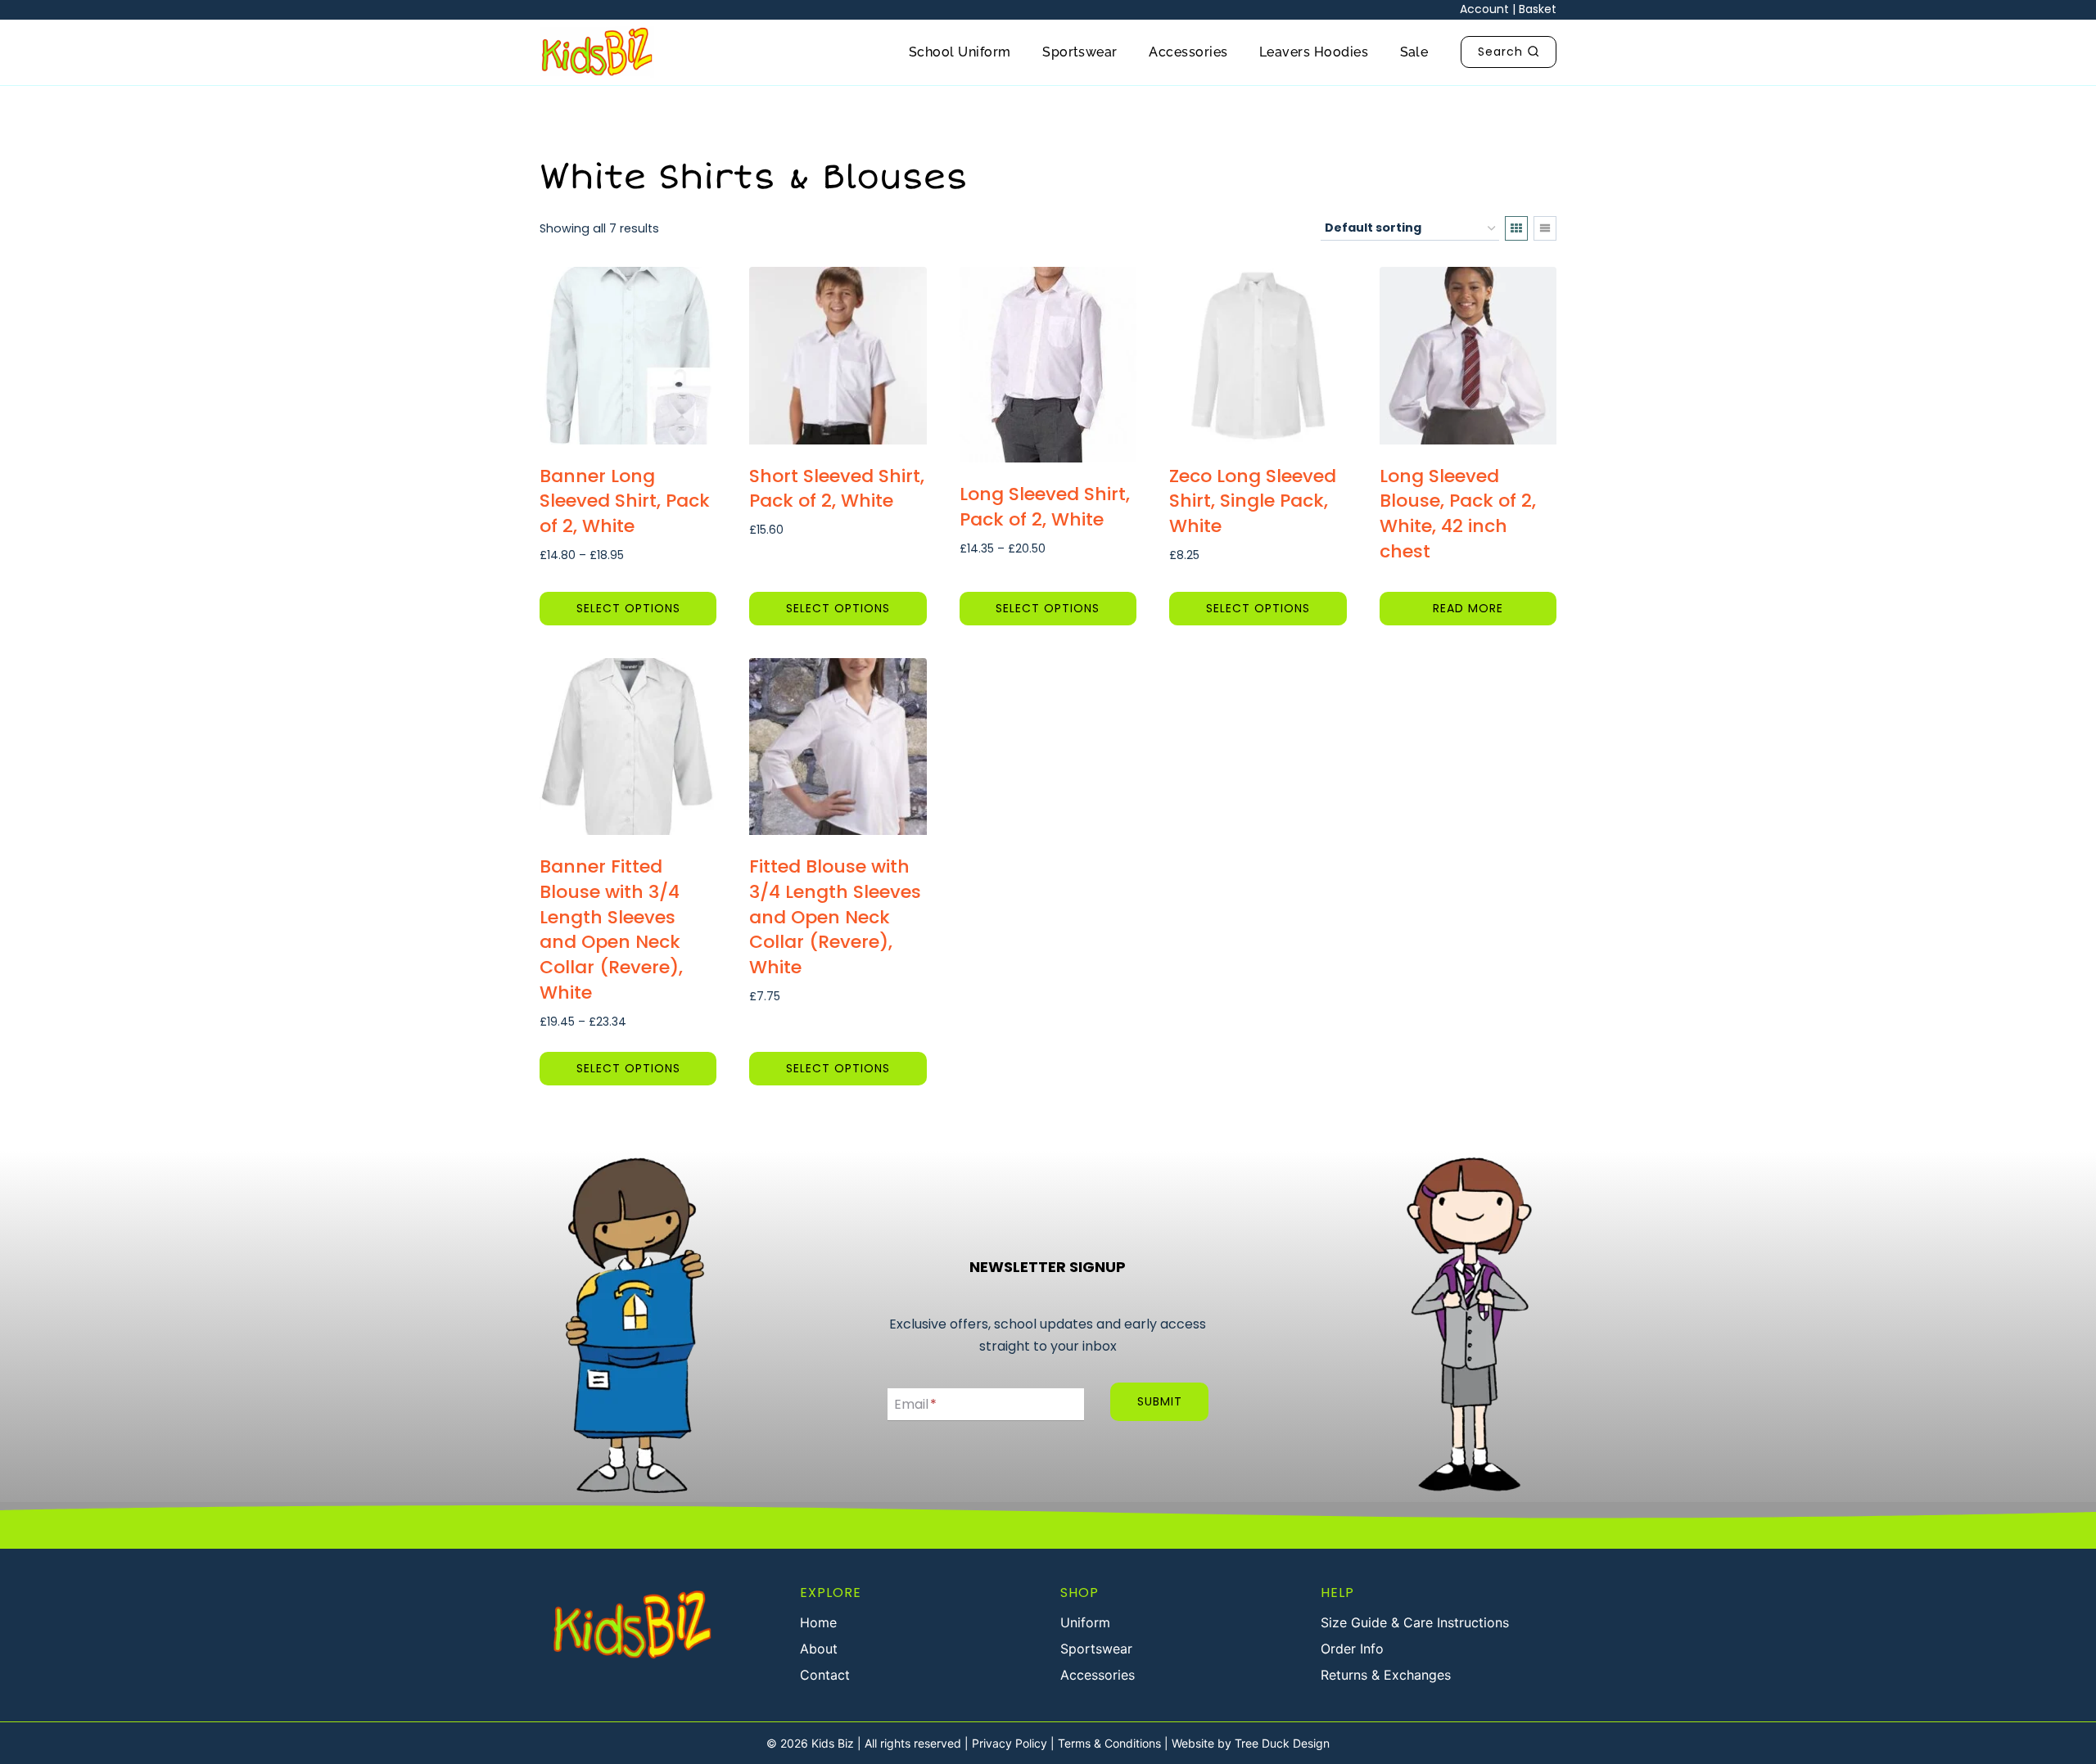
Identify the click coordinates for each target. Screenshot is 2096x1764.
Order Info (1352, 1649)
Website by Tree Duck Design (1251, 1743)
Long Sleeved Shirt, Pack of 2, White (1045, 507)
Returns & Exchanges (1386, 1675)
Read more (1468, 608)
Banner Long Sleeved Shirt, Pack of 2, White (625, 501)
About (819, 1649)
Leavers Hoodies (1314, 52)
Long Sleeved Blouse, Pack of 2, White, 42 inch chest (1458, 514)
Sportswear (1080, 52)
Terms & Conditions (1109, 1743)
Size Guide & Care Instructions (1415, 1622)
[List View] (1545, 228)
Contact (825, 1675)
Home (818, 1622)
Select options (628, 608)
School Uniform (960, 52)
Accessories (1188, 52)
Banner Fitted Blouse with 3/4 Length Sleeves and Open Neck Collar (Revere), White (611, 929)
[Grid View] (1516, 228)
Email (915, 1404)
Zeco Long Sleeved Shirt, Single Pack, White (1253, 501)
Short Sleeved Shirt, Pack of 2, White (837, 489)
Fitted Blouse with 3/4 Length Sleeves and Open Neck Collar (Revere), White (835, 917)
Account (1484, 9)
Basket (1538, 9)
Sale (1414, 52)
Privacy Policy (1010, 1743)
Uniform (1085, 1622)
